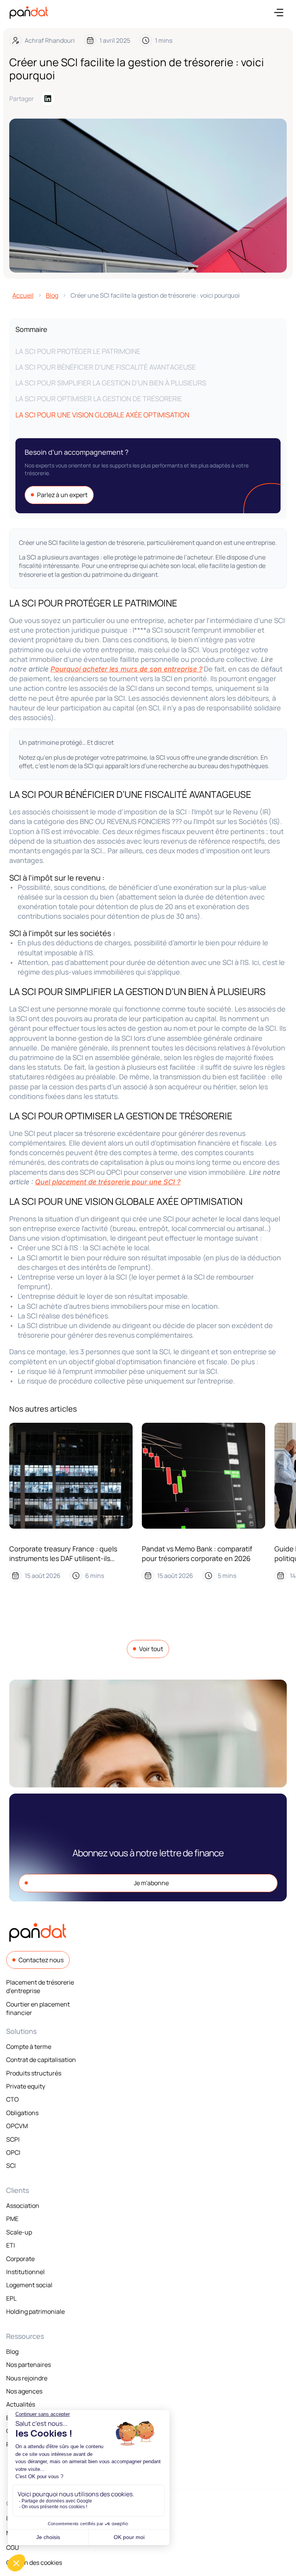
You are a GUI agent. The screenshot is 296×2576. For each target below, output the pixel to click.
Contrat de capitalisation (41, 2060)
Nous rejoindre (27, 2378)
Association (23, 2206)
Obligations (22, 2113)
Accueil (23, 295)
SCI (11, 2166)
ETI (11, 2245)
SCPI (13, 2139)
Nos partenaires (29, 2365)
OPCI (13, 2152)
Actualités (21, 2404)
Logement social (29, 2285)
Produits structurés (34, 2073)
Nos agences (24, 2391)
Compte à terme (29, 2047)
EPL (11, 2298)
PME (12, 2219)
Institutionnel (25, 2272)
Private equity (26, 2086)
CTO (13, 2099)
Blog (52, 295)
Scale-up (19, 2232)
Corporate (20, 2259)
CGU (13, 2548)
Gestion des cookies (34, 2563)
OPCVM (17, 2126)
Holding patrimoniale (35, 2311)
